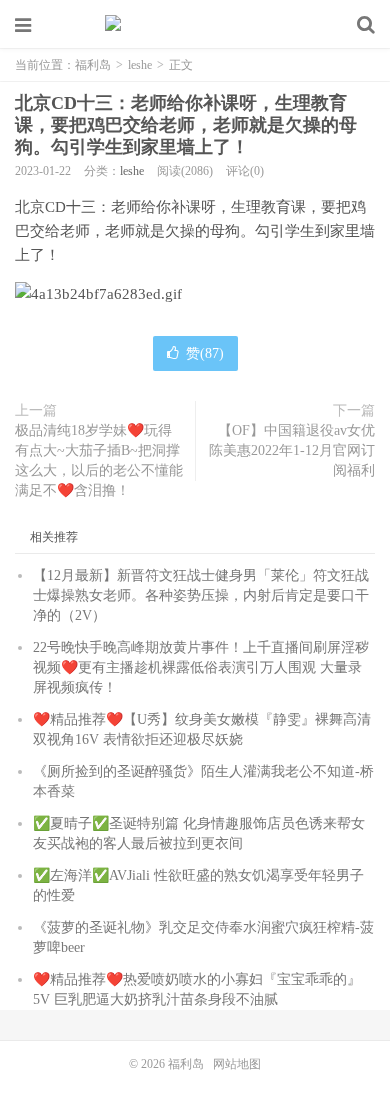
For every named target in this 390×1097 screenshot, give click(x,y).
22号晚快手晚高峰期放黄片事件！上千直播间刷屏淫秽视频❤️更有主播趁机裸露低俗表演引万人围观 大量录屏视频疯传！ (201, 667)
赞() (205, 353)
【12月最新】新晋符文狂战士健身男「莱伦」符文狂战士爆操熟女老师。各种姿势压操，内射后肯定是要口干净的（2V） (201, 595)
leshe (140, 65)
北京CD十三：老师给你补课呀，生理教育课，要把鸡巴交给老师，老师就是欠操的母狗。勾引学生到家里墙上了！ (186, 125)
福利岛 (195, 25)
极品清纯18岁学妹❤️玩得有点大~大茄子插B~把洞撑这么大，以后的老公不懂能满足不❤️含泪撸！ (99, 460)
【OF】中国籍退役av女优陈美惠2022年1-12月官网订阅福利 (292, 450)
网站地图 (237, 1064)
